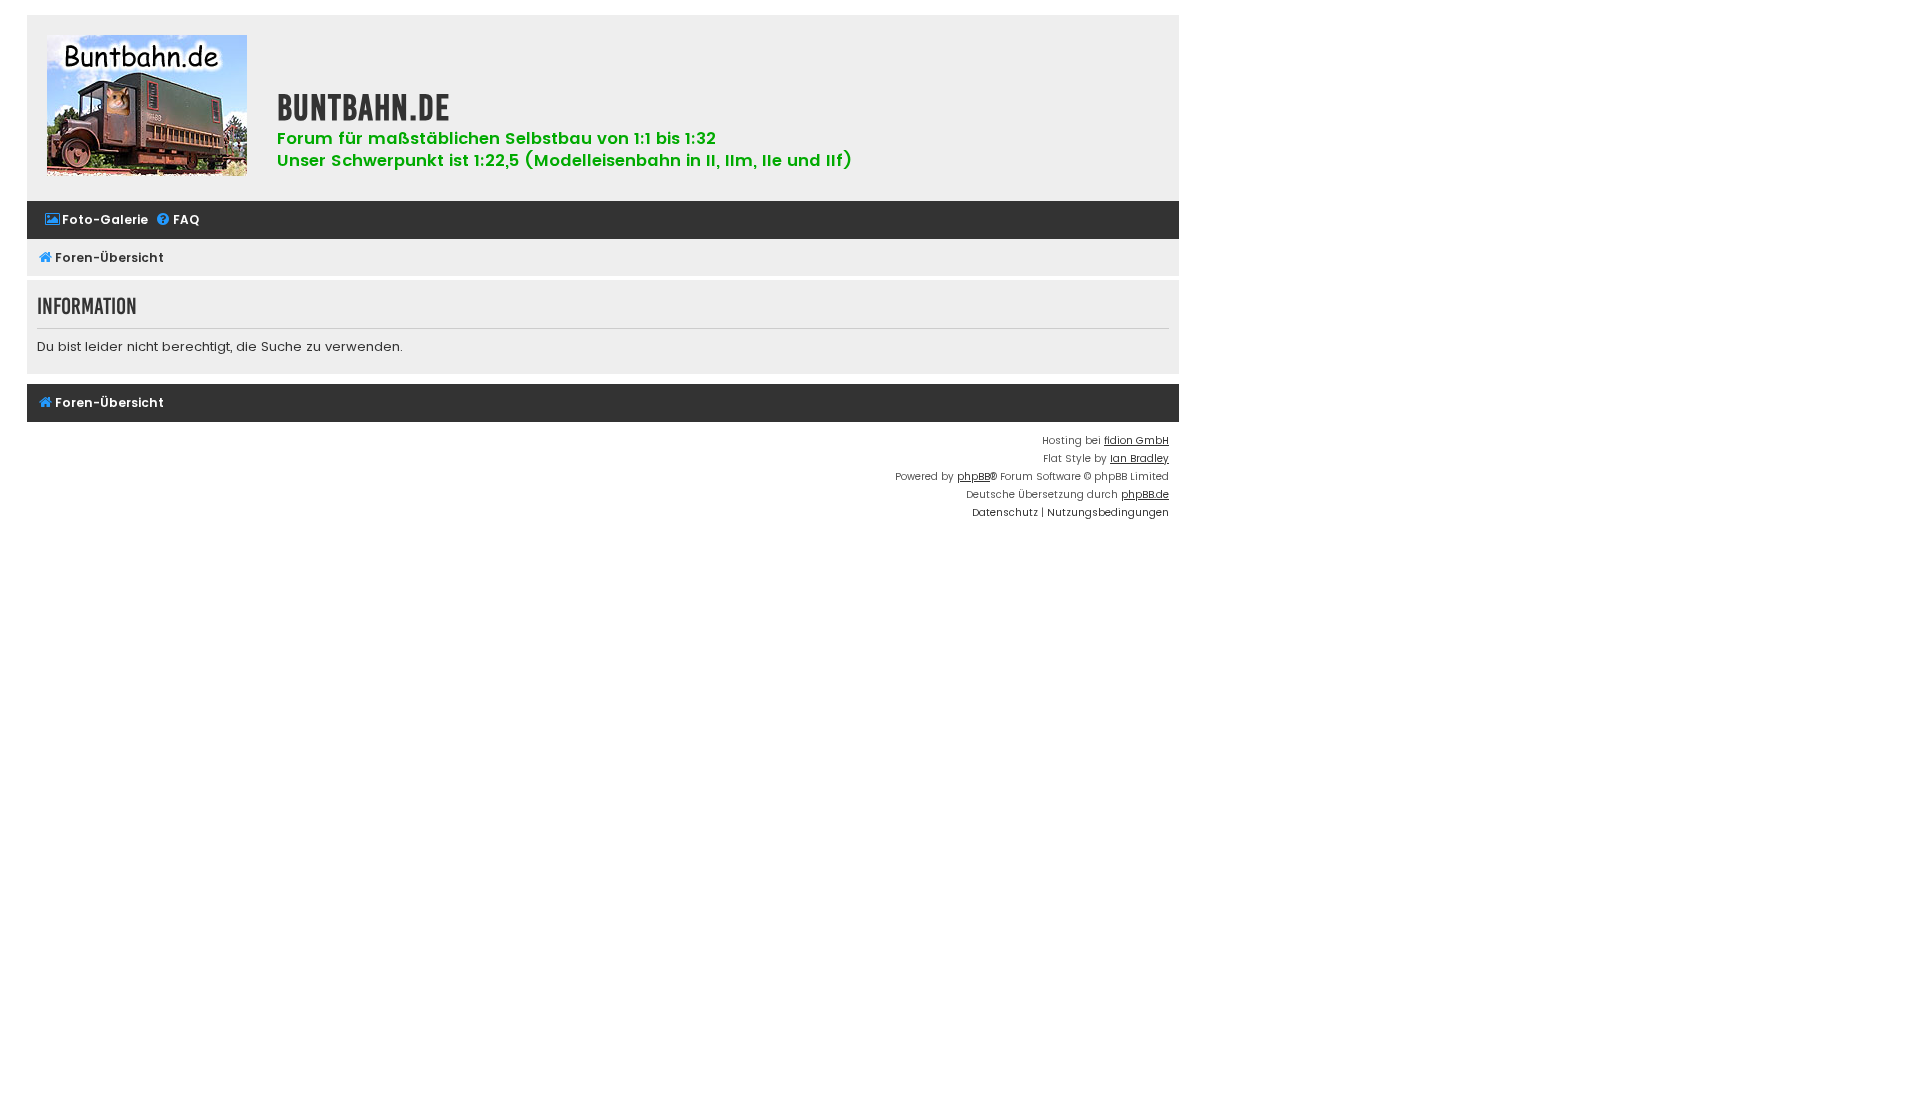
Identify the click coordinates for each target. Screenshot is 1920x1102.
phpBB (973, 476)
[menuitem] (96, 220)
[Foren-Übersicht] (147, 108)
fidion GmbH (1136, 440)
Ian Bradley (1139, 458)
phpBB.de (1145, 494)
